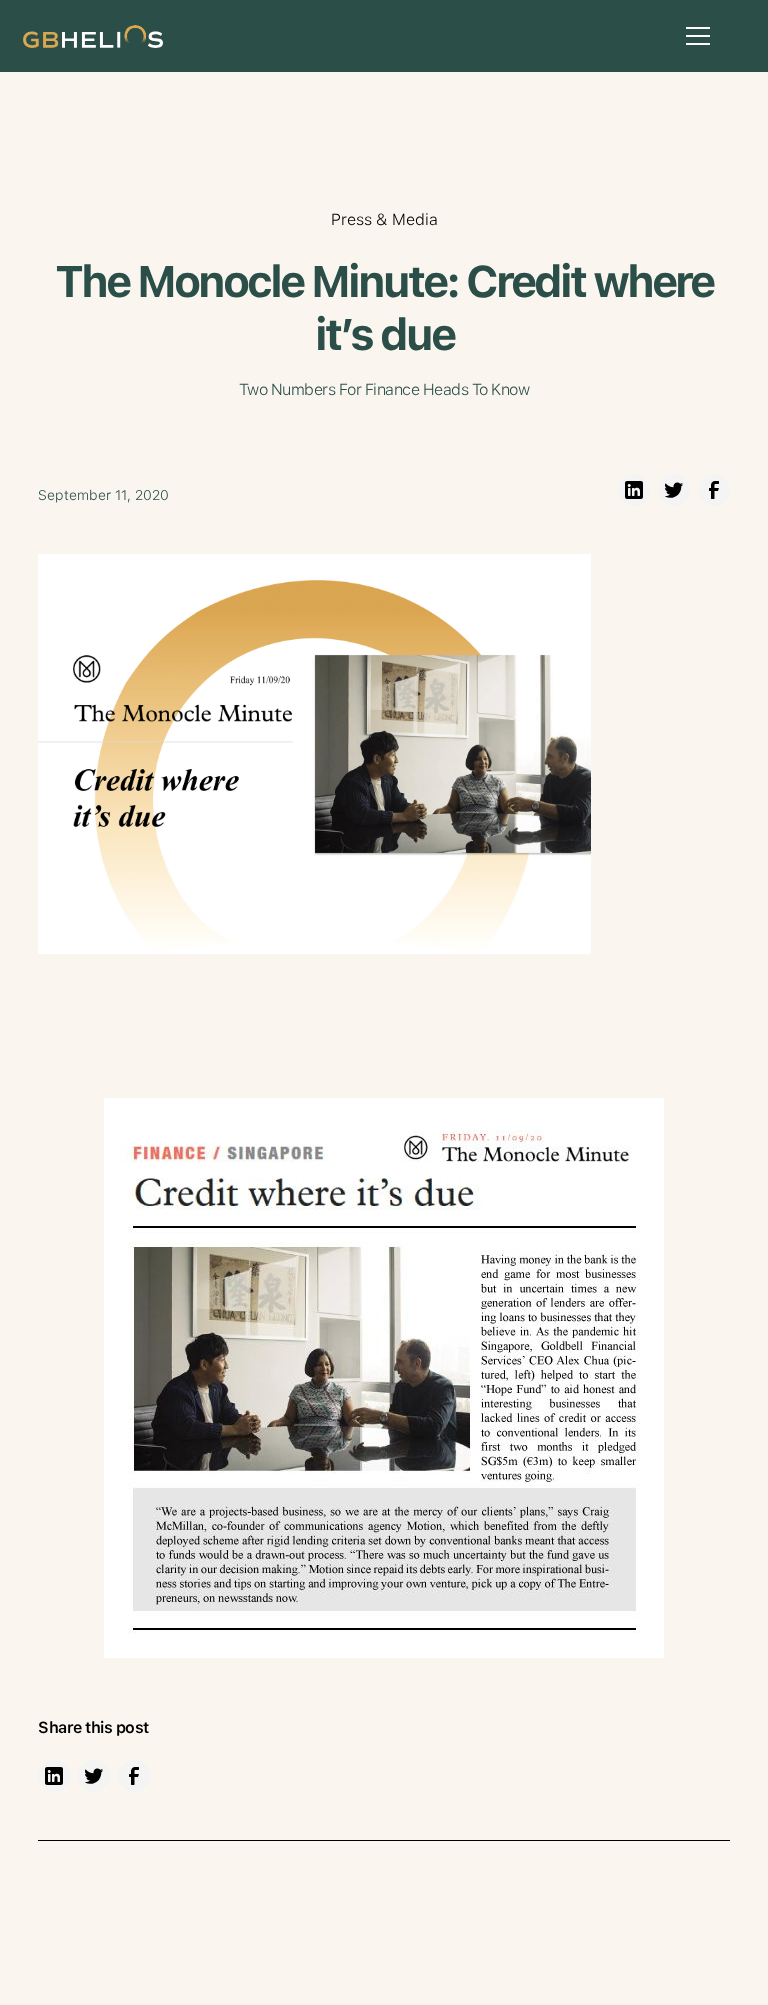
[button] (694, 36)
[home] (93, 35)
